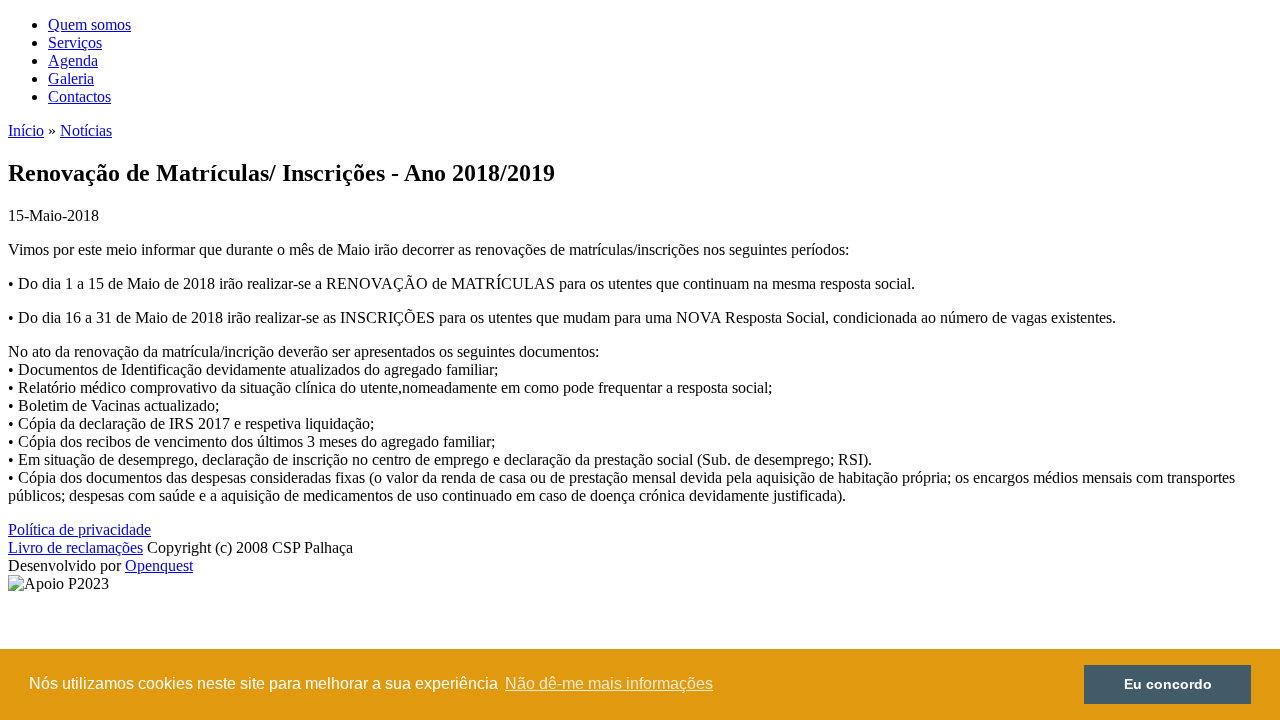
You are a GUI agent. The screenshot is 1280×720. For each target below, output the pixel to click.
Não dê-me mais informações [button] (609, 683)
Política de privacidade (79, 529)
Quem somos (89, 24)
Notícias (86, 130)
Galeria (71, 78)
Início (26, 130)
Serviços (75, 42)
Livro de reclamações (75, 547)
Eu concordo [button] (1168, 684)
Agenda (73, 60)
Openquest (159, 565)
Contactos (79, 96)
